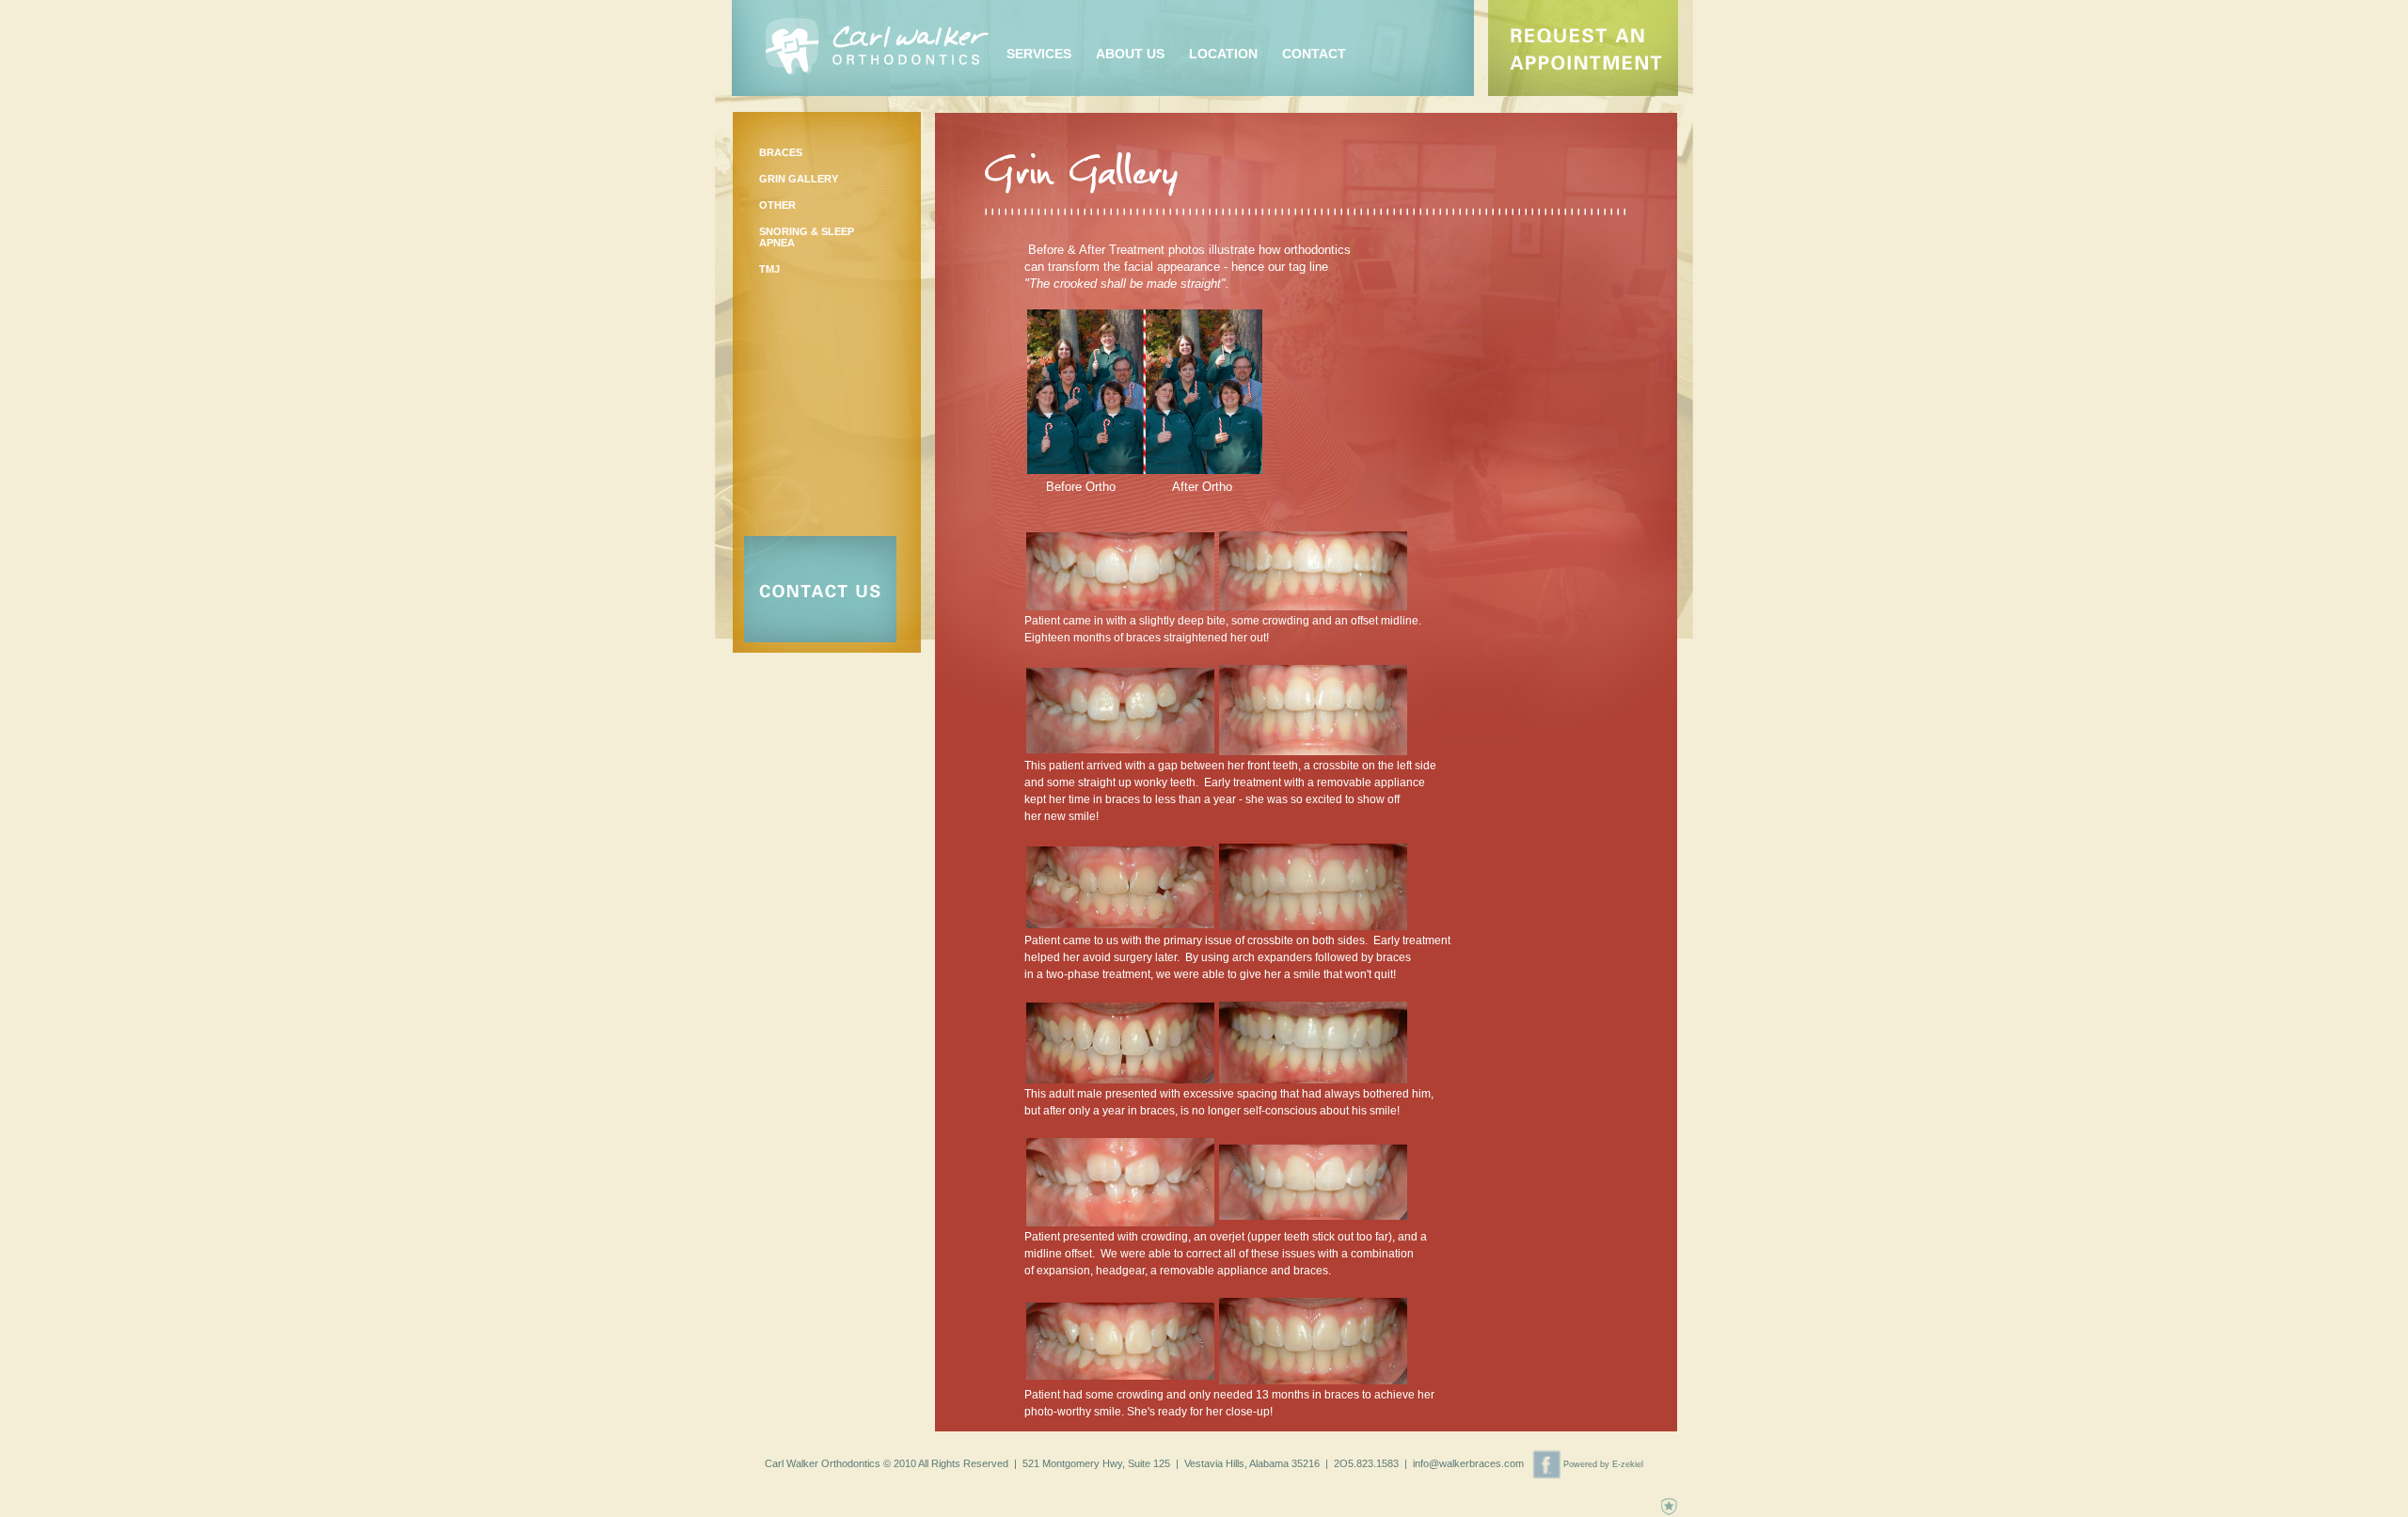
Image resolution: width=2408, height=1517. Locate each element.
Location (1223, 54)
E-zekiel (1628, 1464)
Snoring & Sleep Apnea (807, 237)
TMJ (769, 269)
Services (1039, 54)
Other (777, 205)
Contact (1314, 54)
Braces (781, 152)
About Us (1130, 54)
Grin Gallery (799, 179)
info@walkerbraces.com (1468, 1463)
